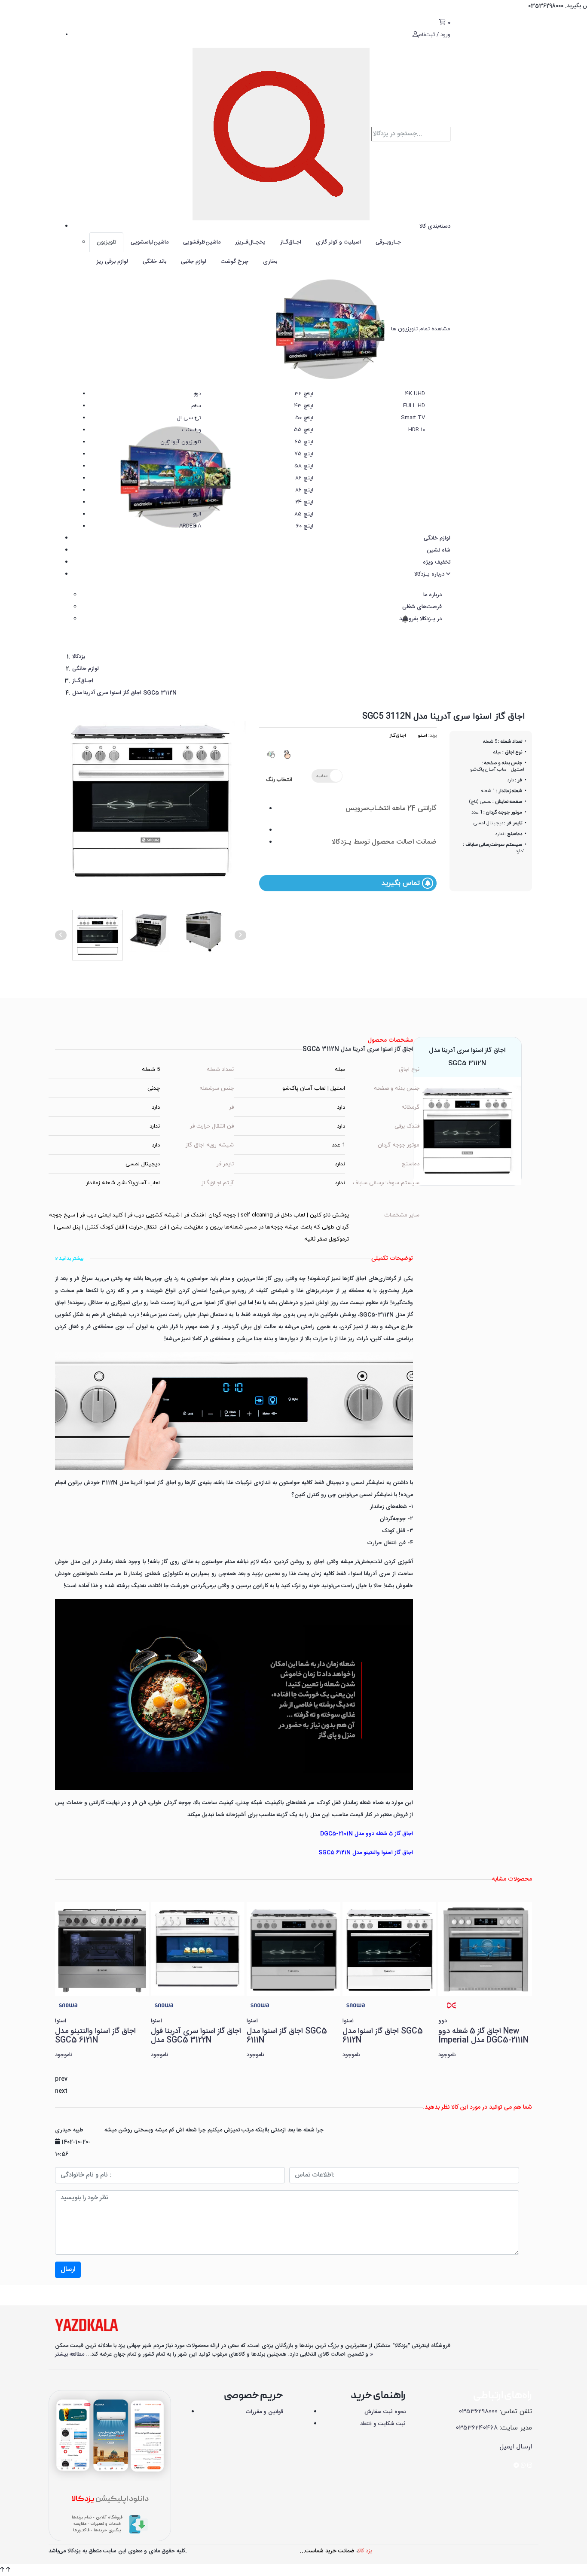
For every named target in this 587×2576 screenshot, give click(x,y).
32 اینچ (304, 394)
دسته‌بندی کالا (435, 226)
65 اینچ (304, 442)
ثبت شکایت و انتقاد (383, 2424)
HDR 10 (417, 430)
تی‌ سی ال (189, 418)
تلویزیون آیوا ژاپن (181, 442)
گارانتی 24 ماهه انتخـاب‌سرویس (391, 809)
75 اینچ (304, 454)
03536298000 (478, 2412)
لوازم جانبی (194, 262)
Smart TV (413, 418)
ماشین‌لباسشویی (150, 242)
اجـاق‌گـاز (291, 242)
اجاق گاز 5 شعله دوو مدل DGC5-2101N (367, 1834)
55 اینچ (304, 430)
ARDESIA (190, 526)
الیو (197, 514)
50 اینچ (304, 418)
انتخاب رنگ (279, 780)
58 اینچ (304, 466)
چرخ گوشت (235, 262)
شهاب (194, 490)
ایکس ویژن (188, 478)
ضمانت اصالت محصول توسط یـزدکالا (384, 842)
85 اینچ (304, 514)
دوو (197, 394)
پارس (195, 466)
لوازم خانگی (437, 538)
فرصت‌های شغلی (422, 607)
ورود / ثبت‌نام (434, 35)
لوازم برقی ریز (112, 262)
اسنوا (195, 502)
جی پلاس (190, 454)
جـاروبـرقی (388, 242)
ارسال (68, 2270)
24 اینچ (304, 502)
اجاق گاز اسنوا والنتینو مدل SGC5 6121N (366, 1853)
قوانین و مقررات (264, 2412)
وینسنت (191, 430)
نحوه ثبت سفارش (385, 2412)
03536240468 (477, 2428)
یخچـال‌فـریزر (250, 242)
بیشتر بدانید (70, 1259)
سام (196, 406)
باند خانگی (154, 262)
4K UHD (415, 394)
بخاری (270, 262)
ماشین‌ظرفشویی (202, 242)
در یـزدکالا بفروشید (420, 619)
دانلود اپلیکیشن (110, 2499)
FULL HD (414, 406)
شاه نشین (439, 550)
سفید (322, 776)
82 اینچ (304, 478)
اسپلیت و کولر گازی (338, 242)
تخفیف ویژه (437, 562)
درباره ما (433, 595)
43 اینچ (304, 406)
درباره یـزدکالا (430, 574)
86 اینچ (304, 490)
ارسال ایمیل (516, 2447)
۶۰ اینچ (305, 526)
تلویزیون (106, 242)
